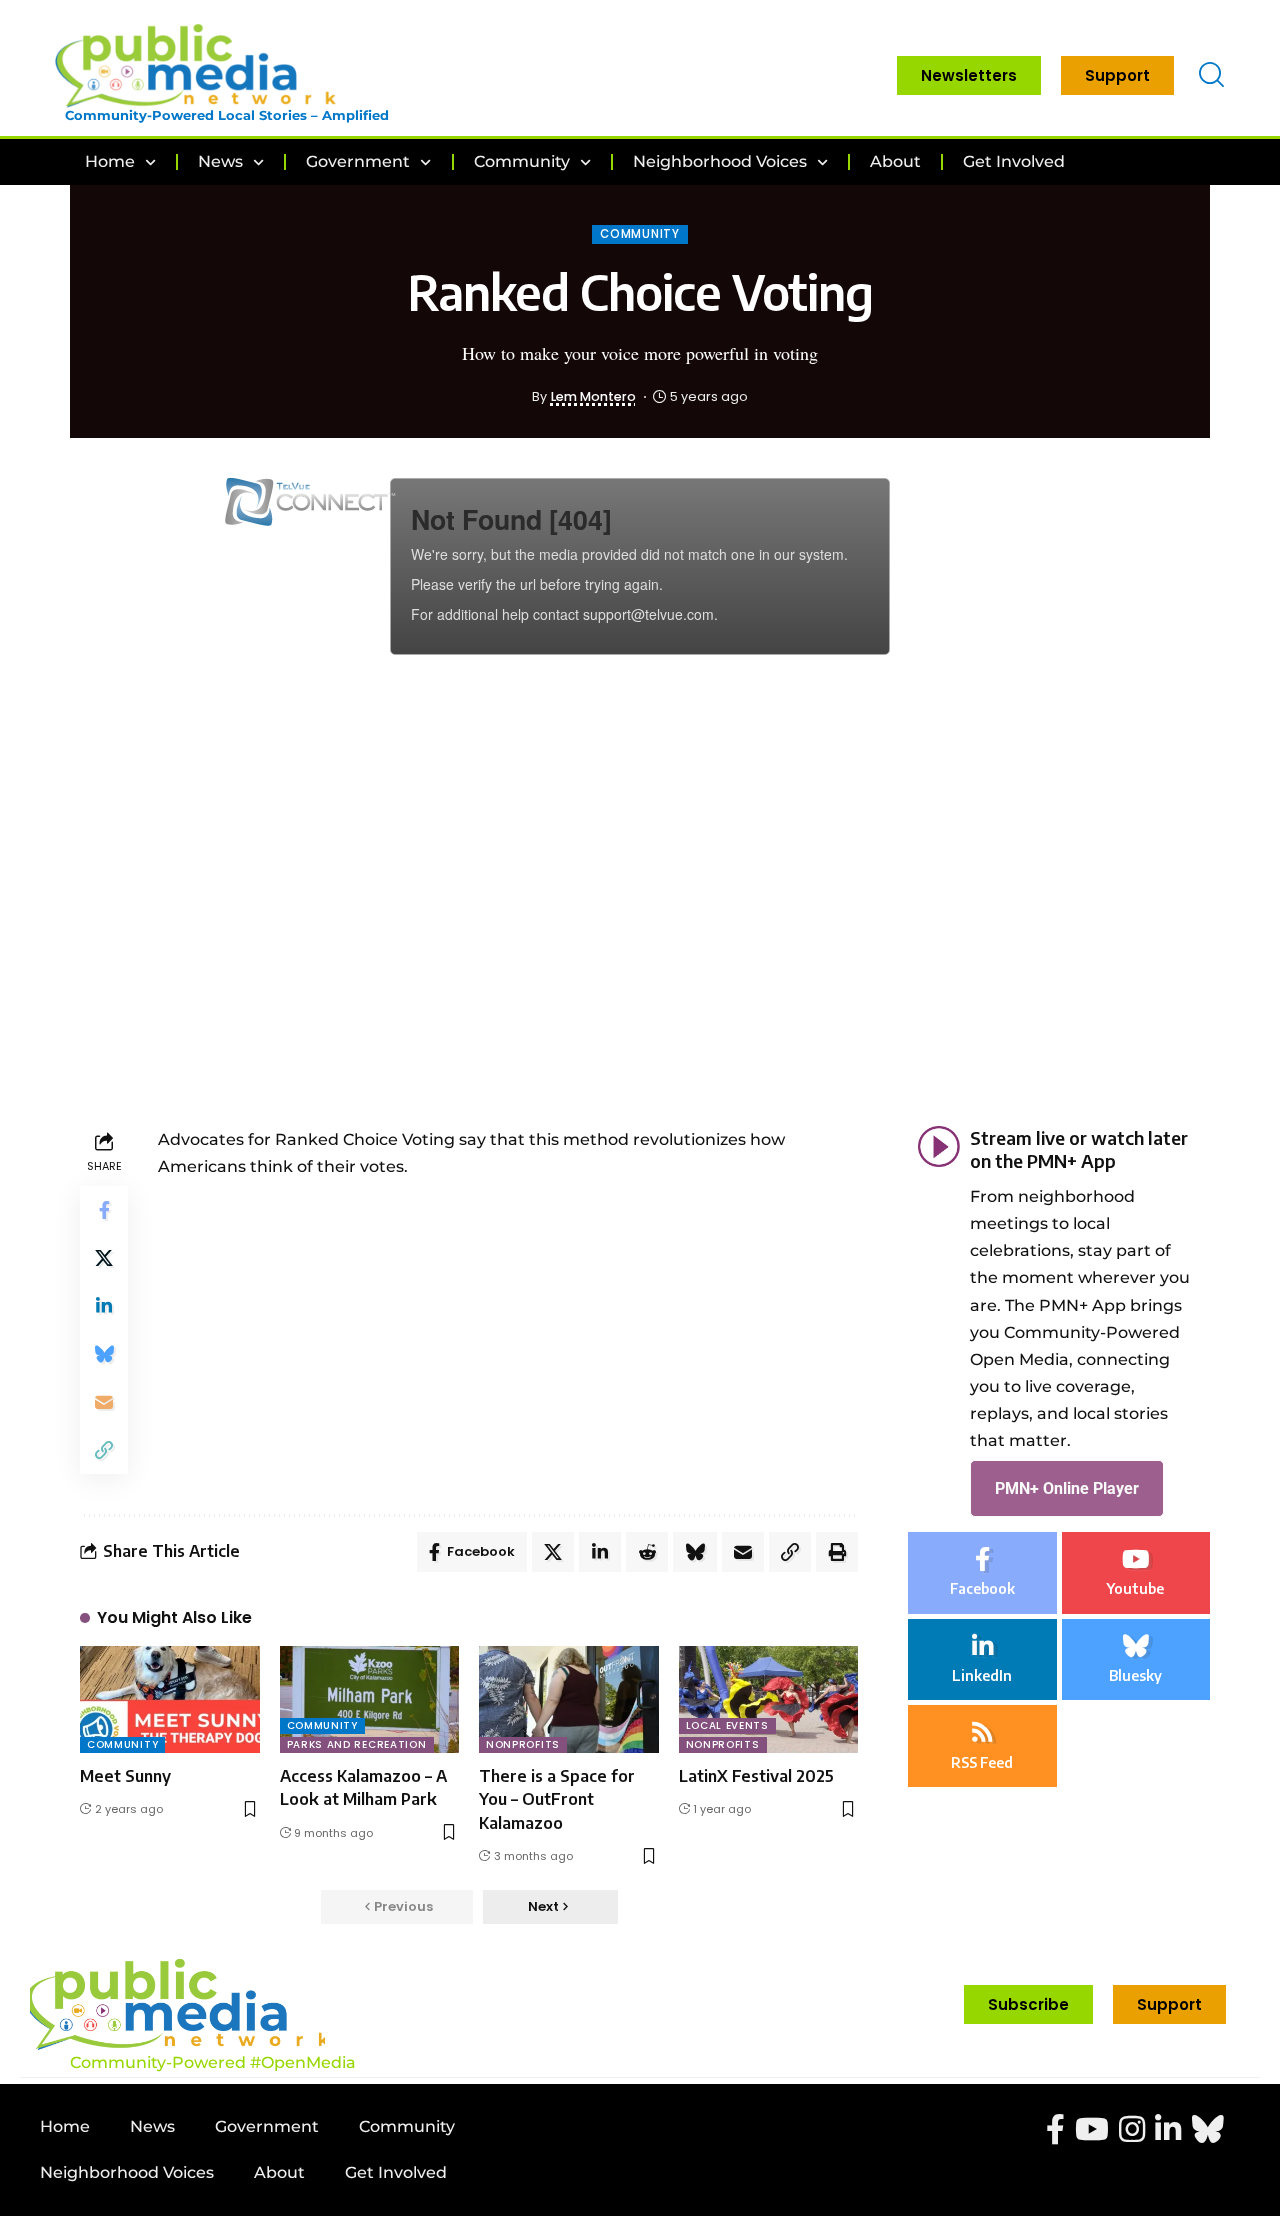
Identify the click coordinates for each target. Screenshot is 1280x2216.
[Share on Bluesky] (104, 1354)
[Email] (104, 1402)
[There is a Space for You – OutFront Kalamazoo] (569, 1700)
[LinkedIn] (982, 1660)
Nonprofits (523, 1744)
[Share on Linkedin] (104, 1306)
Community (639, 234)
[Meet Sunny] (170, 1700)
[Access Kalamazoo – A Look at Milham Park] (370, 1700)
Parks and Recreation (357, 1744)
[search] (1211, 75)
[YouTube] (1092, 2129)
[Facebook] (982, 1573)
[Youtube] (1136, 1573)
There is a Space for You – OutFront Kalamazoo (557, 1799)
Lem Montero (593, 396)
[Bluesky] (1136, 1660)
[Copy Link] (104, 1450)
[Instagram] (1132, 2129)
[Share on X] (104, 1258)
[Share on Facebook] (104, 1210)
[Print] (837, 1552)
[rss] (982, 1746)
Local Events (727, 1725)
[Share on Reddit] (647, 1552)
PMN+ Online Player (1067, 1488)
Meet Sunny (125, 1776)
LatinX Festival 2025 (756, 1776)
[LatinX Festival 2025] (769, 1700)
